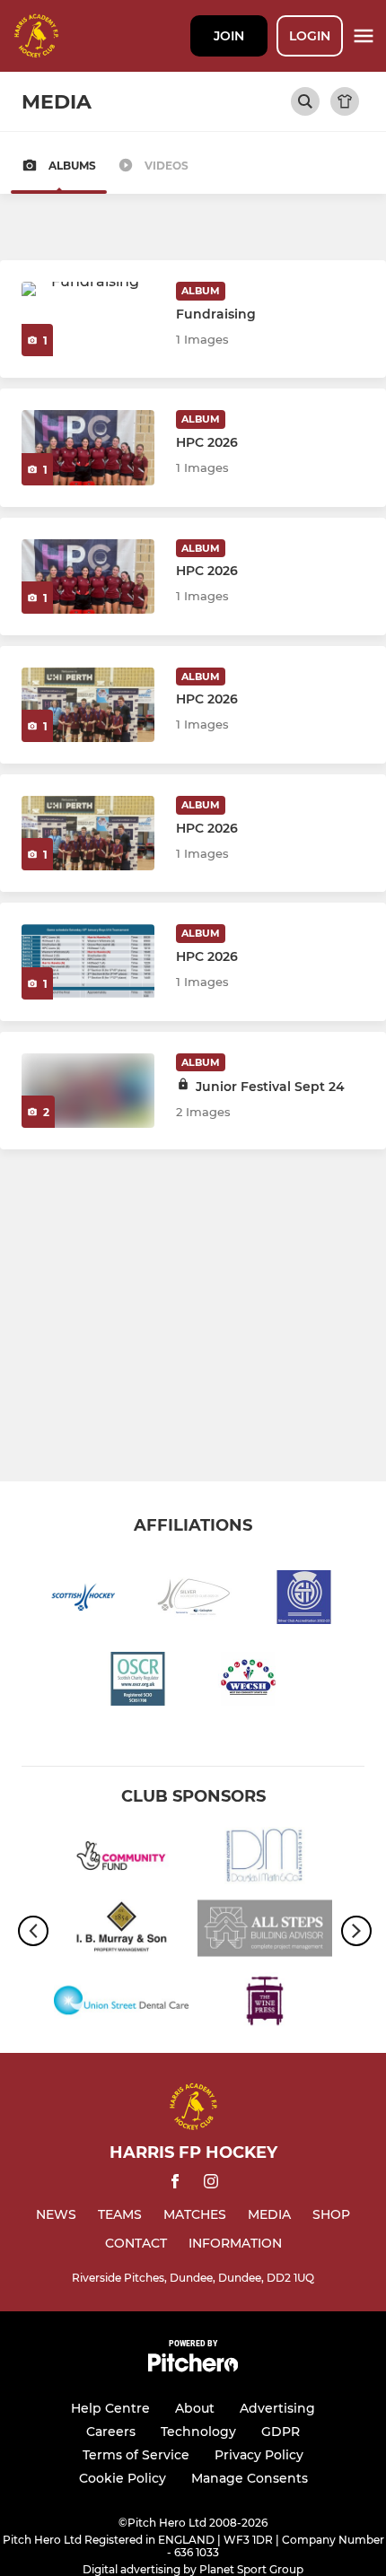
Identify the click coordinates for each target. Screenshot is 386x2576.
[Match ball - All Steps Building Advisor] (265, 1931)
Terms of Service (136, 2455)
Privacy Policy (259, 2455)
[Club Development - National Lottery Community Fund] (121, 1859)
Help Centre (110, 2408)
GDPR (281, 2432)
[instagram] (211, 2184)
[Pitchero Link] (193, 2367)
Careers (111, 2432)
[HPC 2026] (88, 447)
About (195, 2408)
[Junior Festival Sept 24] (88, 1091)
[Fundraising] (88, 319)
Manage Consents (250, 2478)
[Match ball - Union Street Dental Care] (121, 2004)
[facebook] (175, 2184)
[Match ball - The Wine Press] (265, 2004)
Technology (198, 2432)
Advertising (277, 2408)
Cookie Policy (123, 2478)
